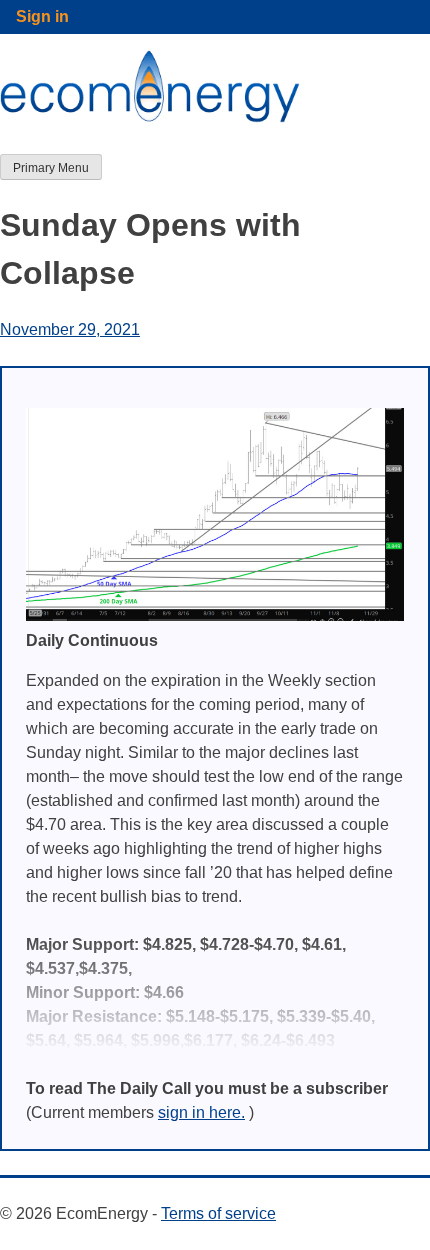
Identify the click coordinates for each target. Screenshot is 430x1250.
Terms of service (218, 1213)
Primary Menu (51, 168)
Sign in (42, 16)
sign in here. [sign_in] (201, 1112)
